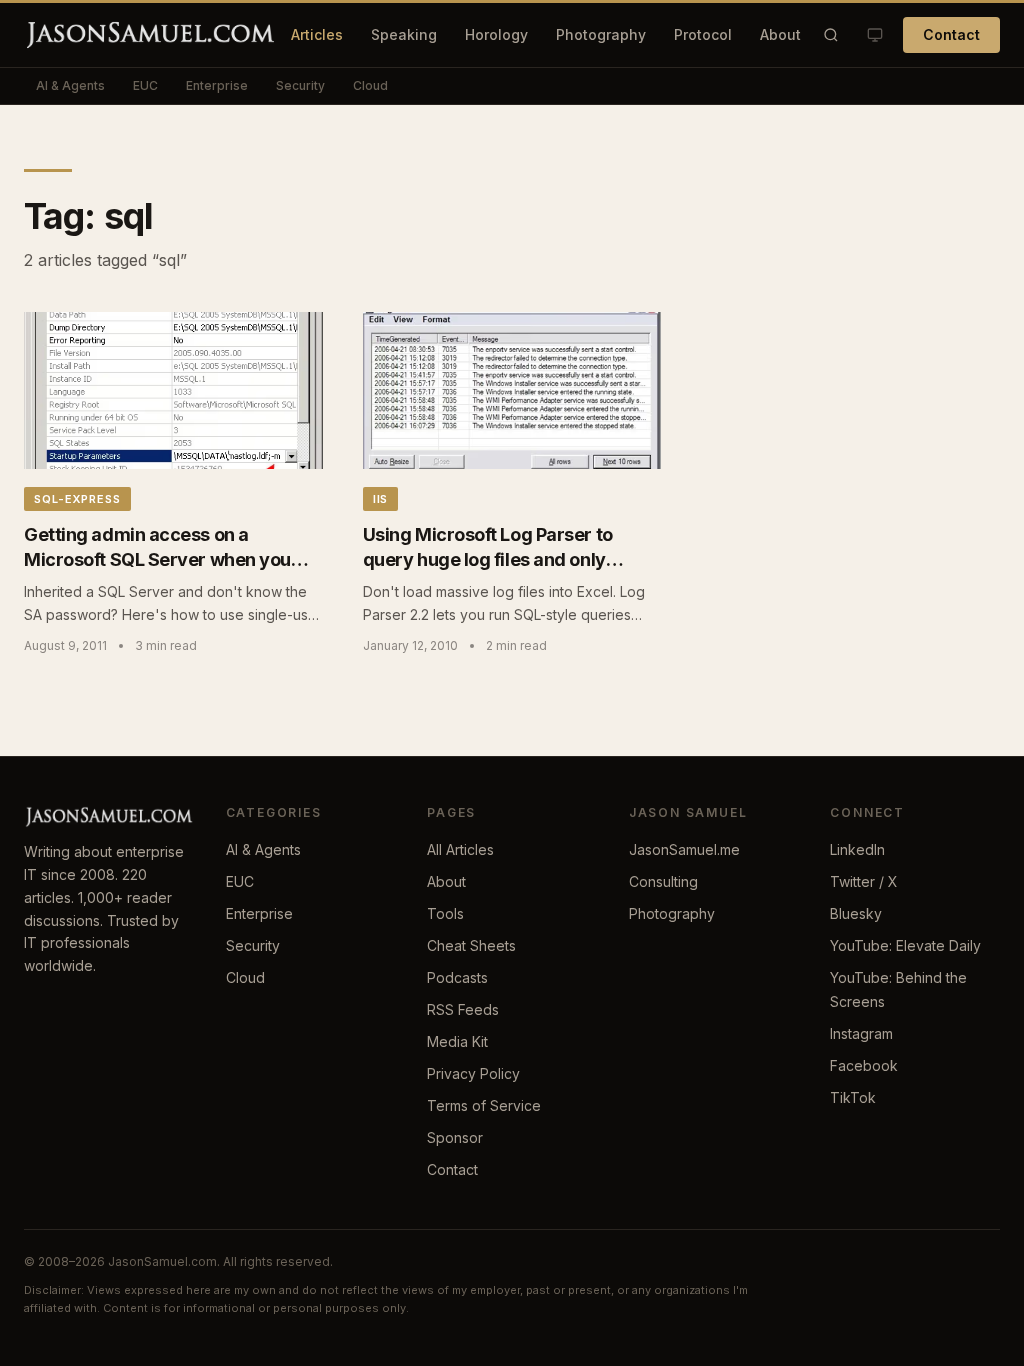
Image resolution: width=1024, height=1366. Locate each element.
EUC (145, 85)
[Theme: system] (875, 35)
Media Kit (457, 1041)
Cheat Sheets (471, 945)
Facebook (864, 1065)
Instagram (861, 1033)
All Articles (460, 849)
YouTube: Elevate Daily (905, 945)
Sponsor (455, 1137)
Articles (317, 34)
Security (300, 85)
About (780, 34)
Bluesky (856, 913)
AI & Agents (70, 85)
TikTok (853, 1097)
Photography (601, 34)
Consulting (663, 881)
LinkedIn (857, 849)
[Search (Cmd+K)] (831, 35)
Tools (445, 913)
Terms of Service (484, 1105)
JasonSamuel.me (684, 849)
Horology (496, 34)
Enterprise (217, 85)
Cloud (370, 85)
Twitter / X (864, 881)
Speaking (404, 34)
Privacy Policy (473, 1073)
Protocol (703, 34)
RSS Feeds (463, 1009)
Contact (951, 34)
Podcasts (457, 977)
